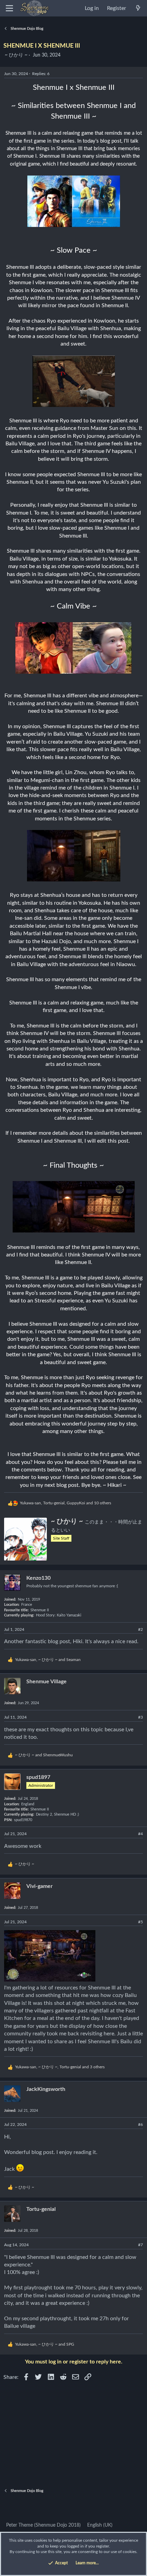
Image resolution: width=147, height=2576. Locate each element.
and (44, 1755)
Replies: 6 (41, 74)
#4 (141, 1834)
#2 (141, 1629)
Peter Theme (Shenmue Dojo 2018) (43, 2525)
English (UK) (99, 2525)
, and (48, 1660)
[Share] (133, 1630)
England (28, 1804)
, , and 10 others (65, 1503)
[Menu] (9, 8)
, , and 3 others (60, 2067)
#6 (141, 2124)
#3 (141, 1717)
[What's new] (138, 8)
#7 (141, 2245)
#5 (141, 1922)
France (27, 1605)
